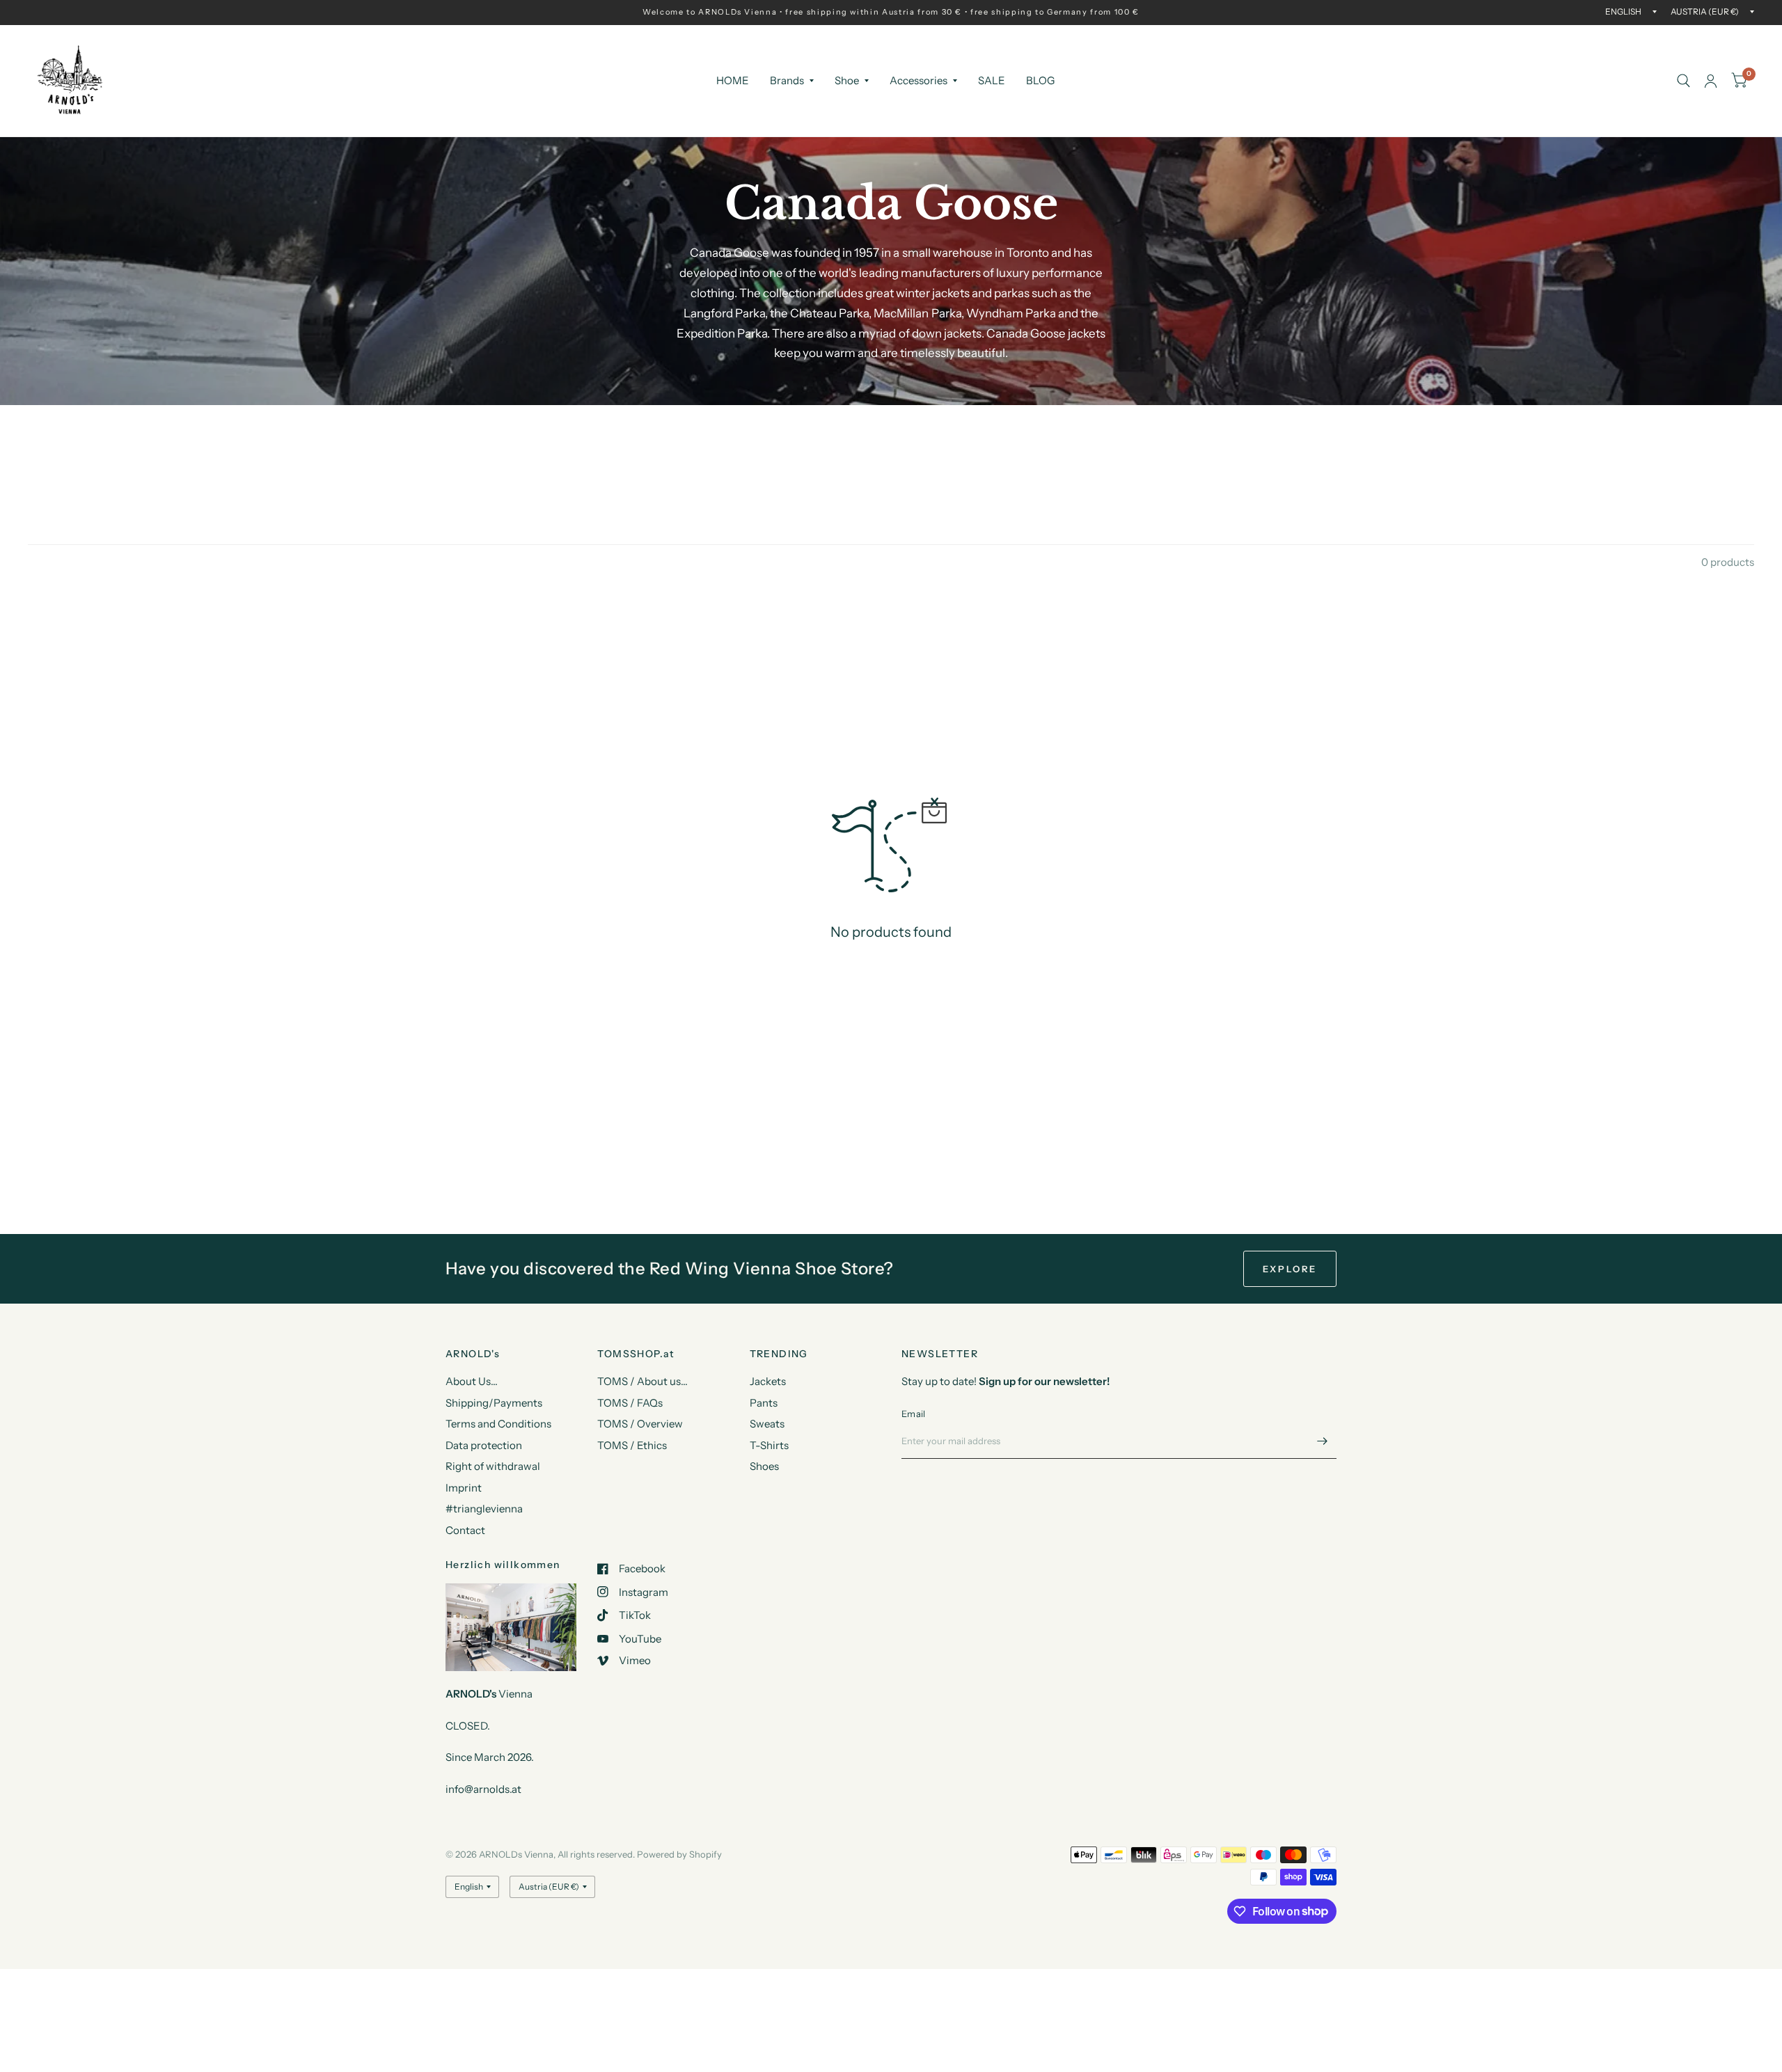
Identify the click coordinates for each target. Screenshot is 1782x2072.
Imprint (464, 1488)
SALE (992, 80)
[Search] (1684, 81)
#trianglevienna (484, 1509)
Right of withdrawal (493, 1466)
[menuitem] (733, 81)
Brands (787, 80)
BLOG (1040, 80)
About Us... (472, 1381)
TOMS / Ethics (632, 1445)
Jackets (768, 1381)
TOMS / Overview (640, 1424)
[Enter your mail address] (1323, 1441)
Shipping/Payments (494, 1403)
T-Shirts (769, 1445)
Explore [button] (1290, 1269)
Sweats (767, 1424)
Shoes (764, 1466)
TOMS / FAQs (630, 1403)
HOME (733, 80)
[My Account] (1711, 81)
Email (913, 1414)
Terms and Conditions (498, 1424)
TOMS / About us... (642, 1381)
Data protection (484, 1445)
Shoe (847, 80)
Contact (465, 1530)
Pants (764, 1403)
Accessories (918, 80)
